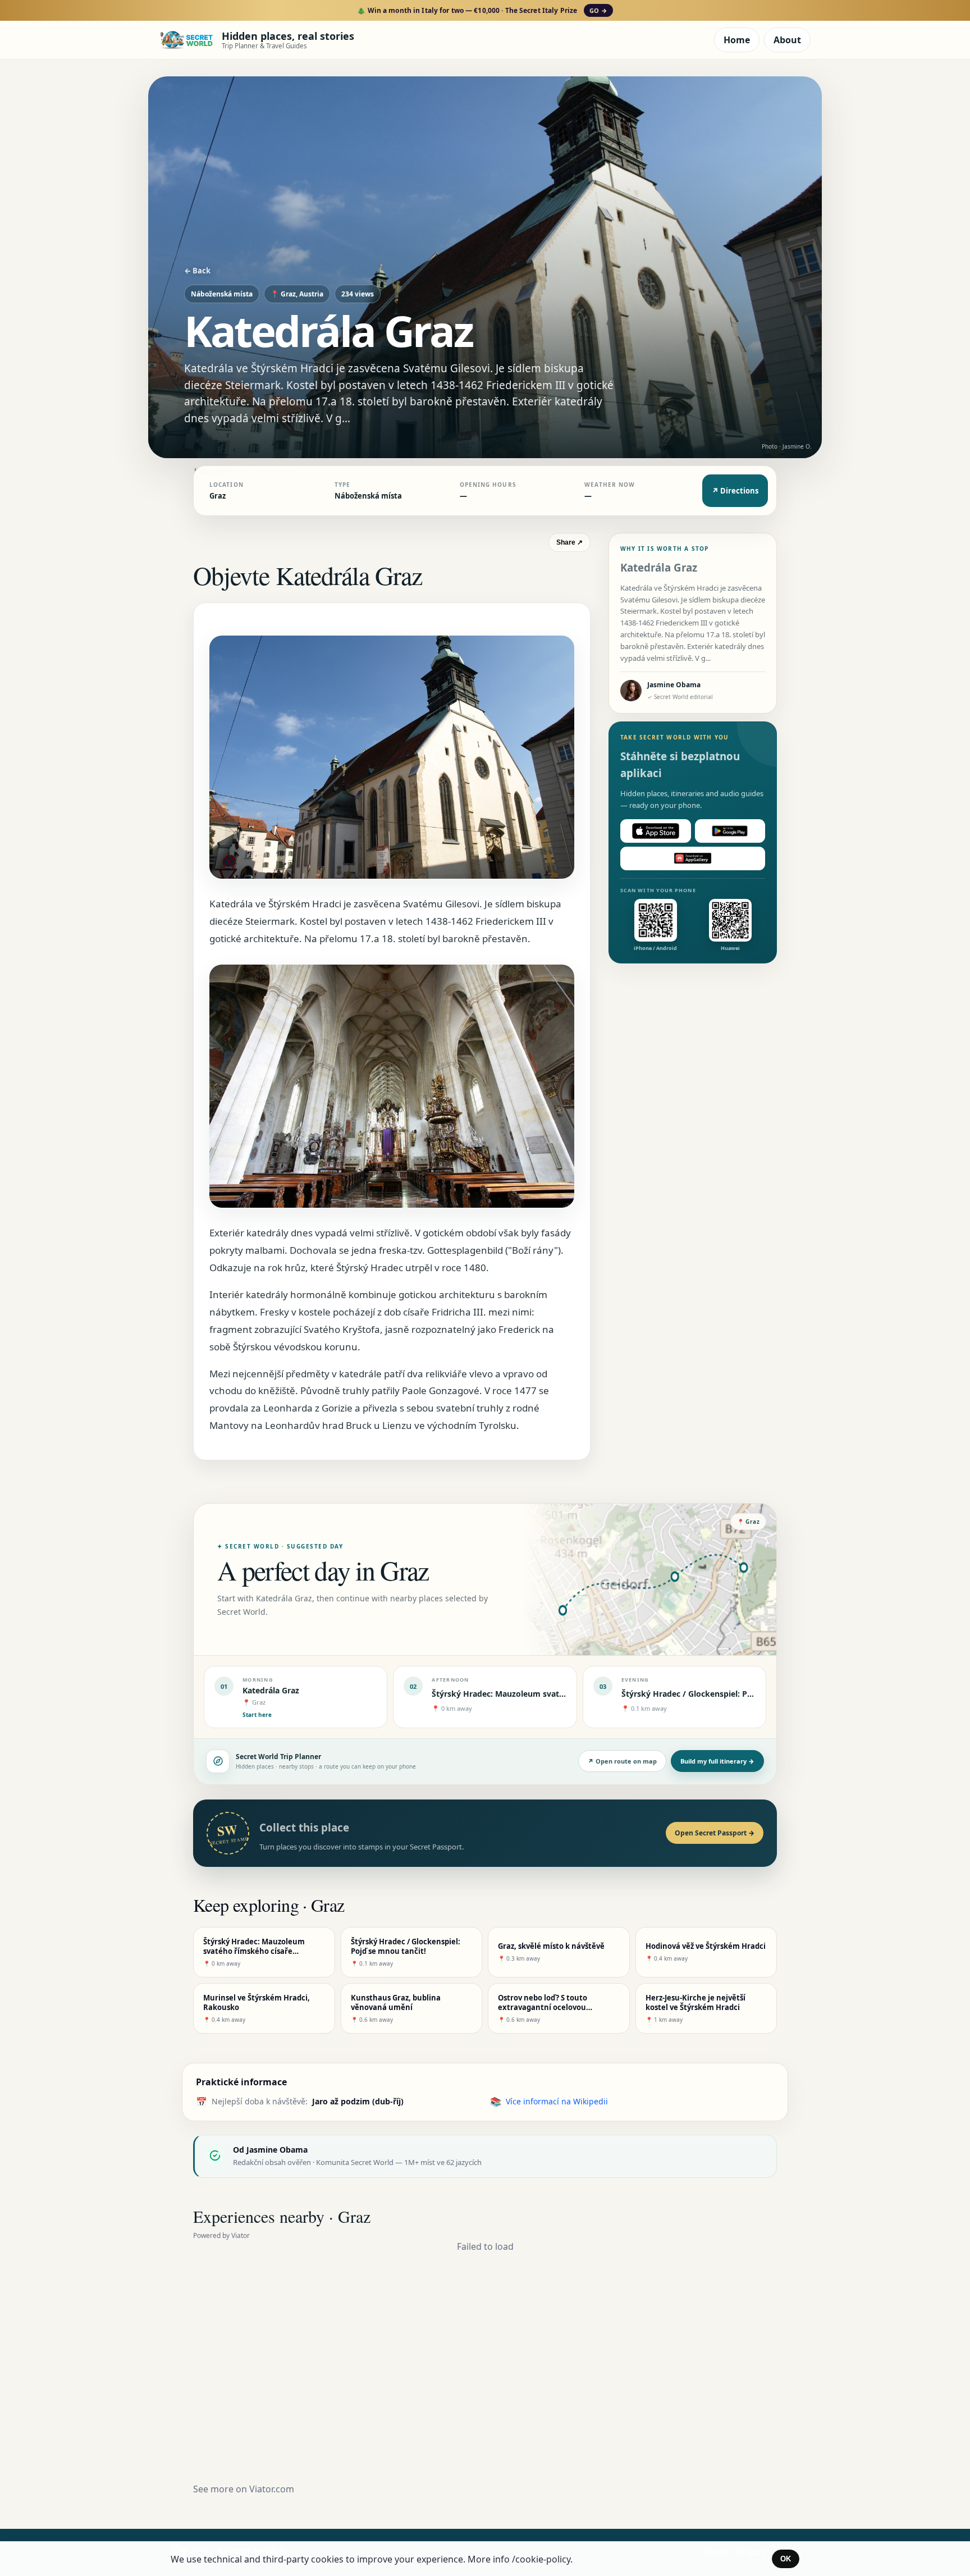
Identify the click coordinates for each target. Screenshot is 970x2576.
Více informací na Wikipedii (557, 2101)
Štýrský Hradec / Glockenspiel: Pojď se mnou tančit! (722, 1694)
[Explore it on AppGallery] (693, 858)
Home (737, 40)
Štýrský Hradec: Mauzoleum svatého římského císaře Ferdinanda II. (563, 1694)
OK (786, 2559)
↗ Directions (735, 491)
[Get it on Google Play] (730, 831)
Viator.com (272, 2489)
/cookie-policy (541, 2559)
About (787, 40)
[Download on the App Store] (656, 831)
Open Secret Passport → (715, 1833)
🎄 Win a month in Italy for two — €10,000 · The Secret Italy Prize (482, 10)
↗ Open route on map (622, 1761)
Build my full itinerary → (717, 1761)
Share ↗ (569, 542)
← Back (197, 271)
